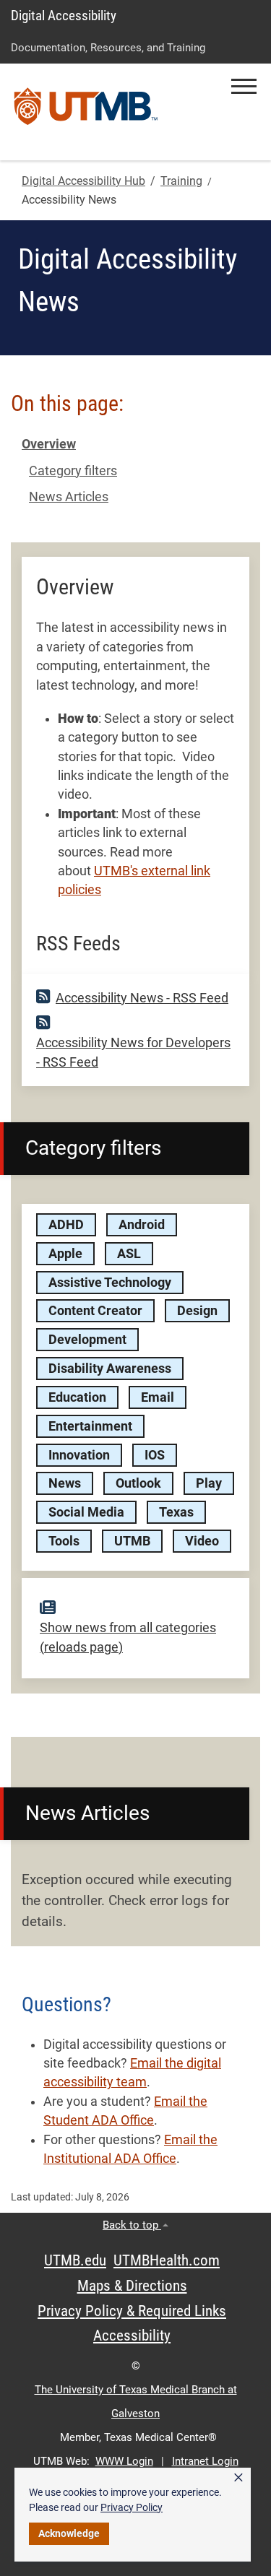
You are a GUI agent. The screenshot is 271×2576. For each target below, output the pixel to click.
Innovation (79, 1455)
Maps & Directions (132, 2286)
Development (87, 1340)
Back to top (132, 2225)
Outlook (138, 1483)
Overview (49, 444)
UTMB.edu (75, 2260)
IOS (155, 1455)
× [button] (238, 2478)
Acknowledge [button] (69, 2533)
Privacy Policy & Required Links (132, 2311)
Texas (176, 1512)
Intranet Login (205, 2461)
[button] (244, 86)
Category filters (73, 471)
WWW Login (124, 2461)
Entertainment (90, 1426)
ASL (129, 1254)
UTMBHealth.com (167, 2260)
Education (77, 1397)
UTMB (132, 1541)
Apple (65, 1254)
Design (197, 1311)
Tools (64, 1541)
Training (181, 181)
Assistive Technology (110, 1283)
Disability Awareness (110, 1369)
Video (202, 1541)
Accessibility (132, 2336)
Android (142, 1225)
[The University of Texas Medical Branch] (86, 112)
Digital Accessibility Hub (83, 181)
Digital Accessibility (64, 16)
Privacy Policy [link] (132, 2507)
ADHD (66, 1225)
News (65, 1483)
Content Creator (95, 1311)
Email (158, 1397)
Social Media (86, 1512)
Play (209, 1483)
